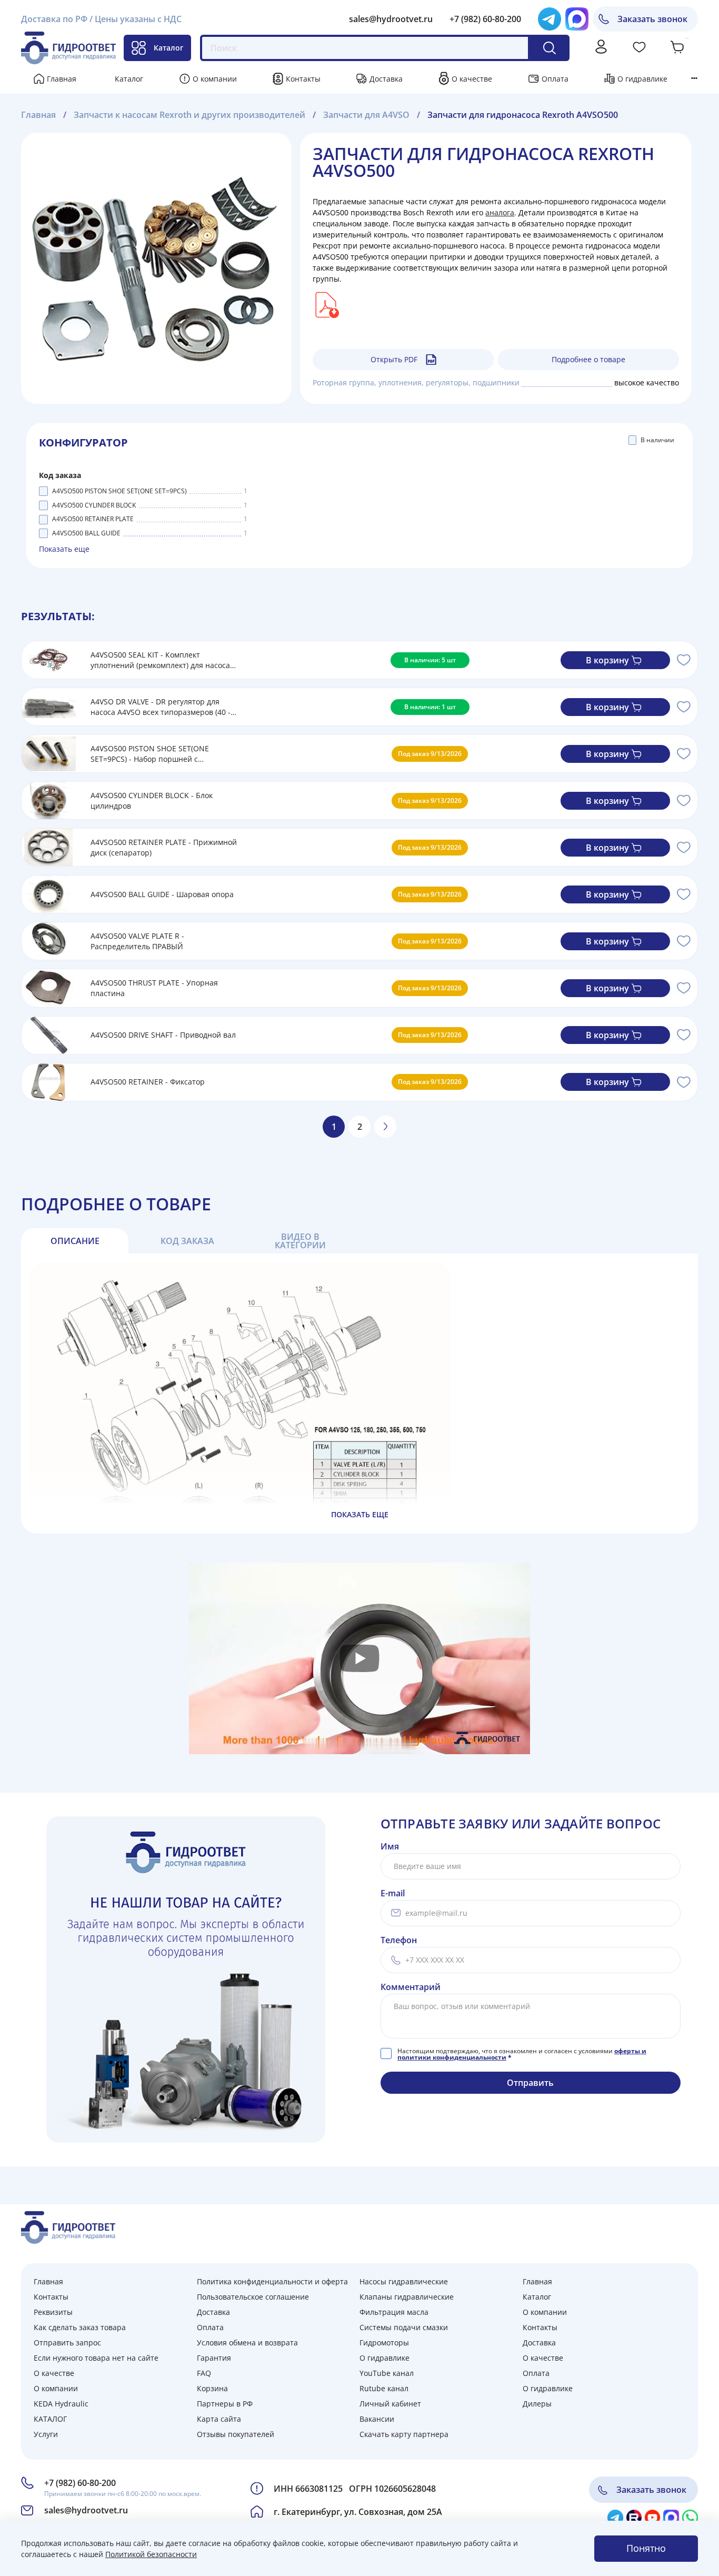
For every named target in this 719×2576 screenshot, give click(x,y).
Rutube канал (384, 2388)
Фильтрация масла (394, 2312)
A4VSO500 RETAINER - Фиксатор (148, 1082)
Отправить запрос (67, 2343)
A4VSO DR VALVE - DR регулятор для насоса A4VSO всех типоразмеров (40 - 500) (161, 707)
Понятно (646, 2548)
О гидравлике (642, 79)
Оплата (555, 79)
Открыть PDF (394, 359)
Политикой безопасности (151, 2554)
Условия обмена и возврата (247, 2343)
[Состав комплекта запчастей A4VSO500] (326, 304)
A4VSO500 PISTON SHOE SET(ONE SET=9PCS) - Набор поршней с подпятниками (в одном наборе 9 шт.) (159, 754)
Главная (62, 79)
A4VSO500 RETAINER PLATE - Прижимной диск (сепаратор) (164, 847)
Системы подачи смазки (404, 2327)
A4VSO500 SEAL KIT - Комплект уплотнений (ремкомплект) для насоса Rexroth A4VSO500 (160, 660)
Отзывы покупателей (236, 2434)
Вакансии (377, 2419)
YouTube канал (387, 2373)
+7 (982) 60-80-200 (485, 19)
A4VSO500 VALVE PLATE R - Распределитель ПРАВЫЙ (137, 941)
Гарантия (214, 2358)
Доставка (386, 79)
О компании (215, 79)
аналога (500, 212)
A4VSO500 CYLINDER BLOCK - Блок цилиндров (152, 800)
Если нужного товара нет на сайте (96, 2358)
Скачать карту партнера (404, 2434)
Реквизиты (53, 2312)
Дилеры (537, 2404)
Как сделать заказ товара (80, 2327)
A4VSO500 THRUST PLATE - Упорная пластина (154, 988)
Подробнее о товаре (588, 359)
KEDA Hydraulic (61, 2404)
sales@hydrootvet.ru (391, 19)
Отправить (530, 2083)
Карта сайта (219, 2419)
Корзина (212, 2388)
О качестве (472, 79)
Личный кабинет (390, 2404)
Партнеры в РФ (225, 2404)
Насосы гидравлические (404, 2281)
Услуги (46, 2434)
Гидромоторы (384, 2343)
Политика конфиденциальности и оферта (272, 2281)
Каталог (168, 48)
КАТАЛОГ (50, 2419)
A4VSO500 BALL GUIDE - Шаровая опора (162, 894)
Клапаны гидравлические (407, 2297)
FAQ (204, 2373)
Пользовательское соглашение (253, 2297)
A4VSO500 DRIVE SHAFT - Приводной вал (163, 1035)
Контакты (303, 79)
